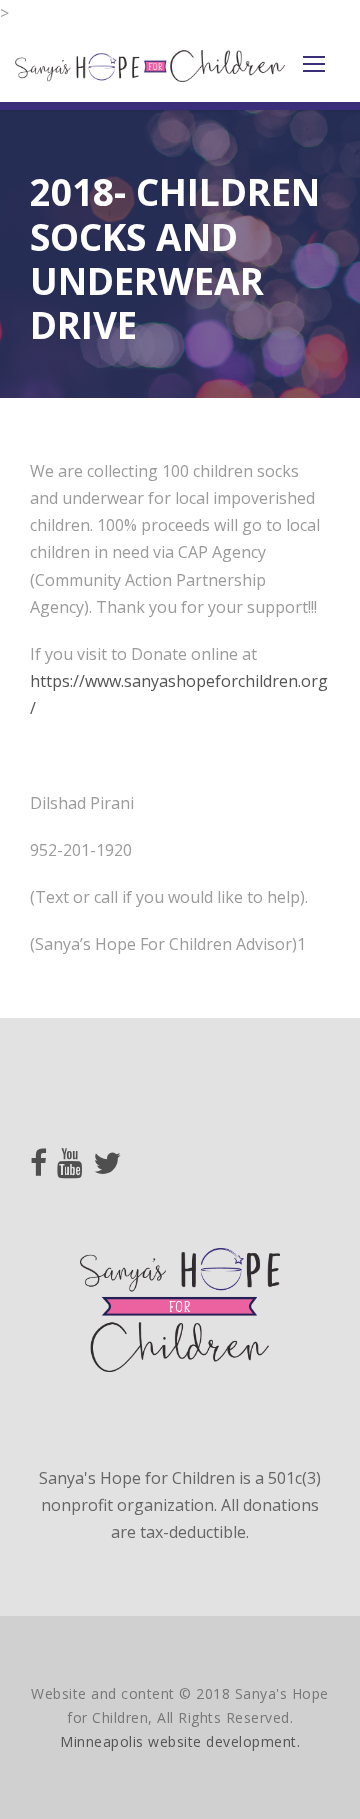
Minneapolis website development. (180, 1741)
